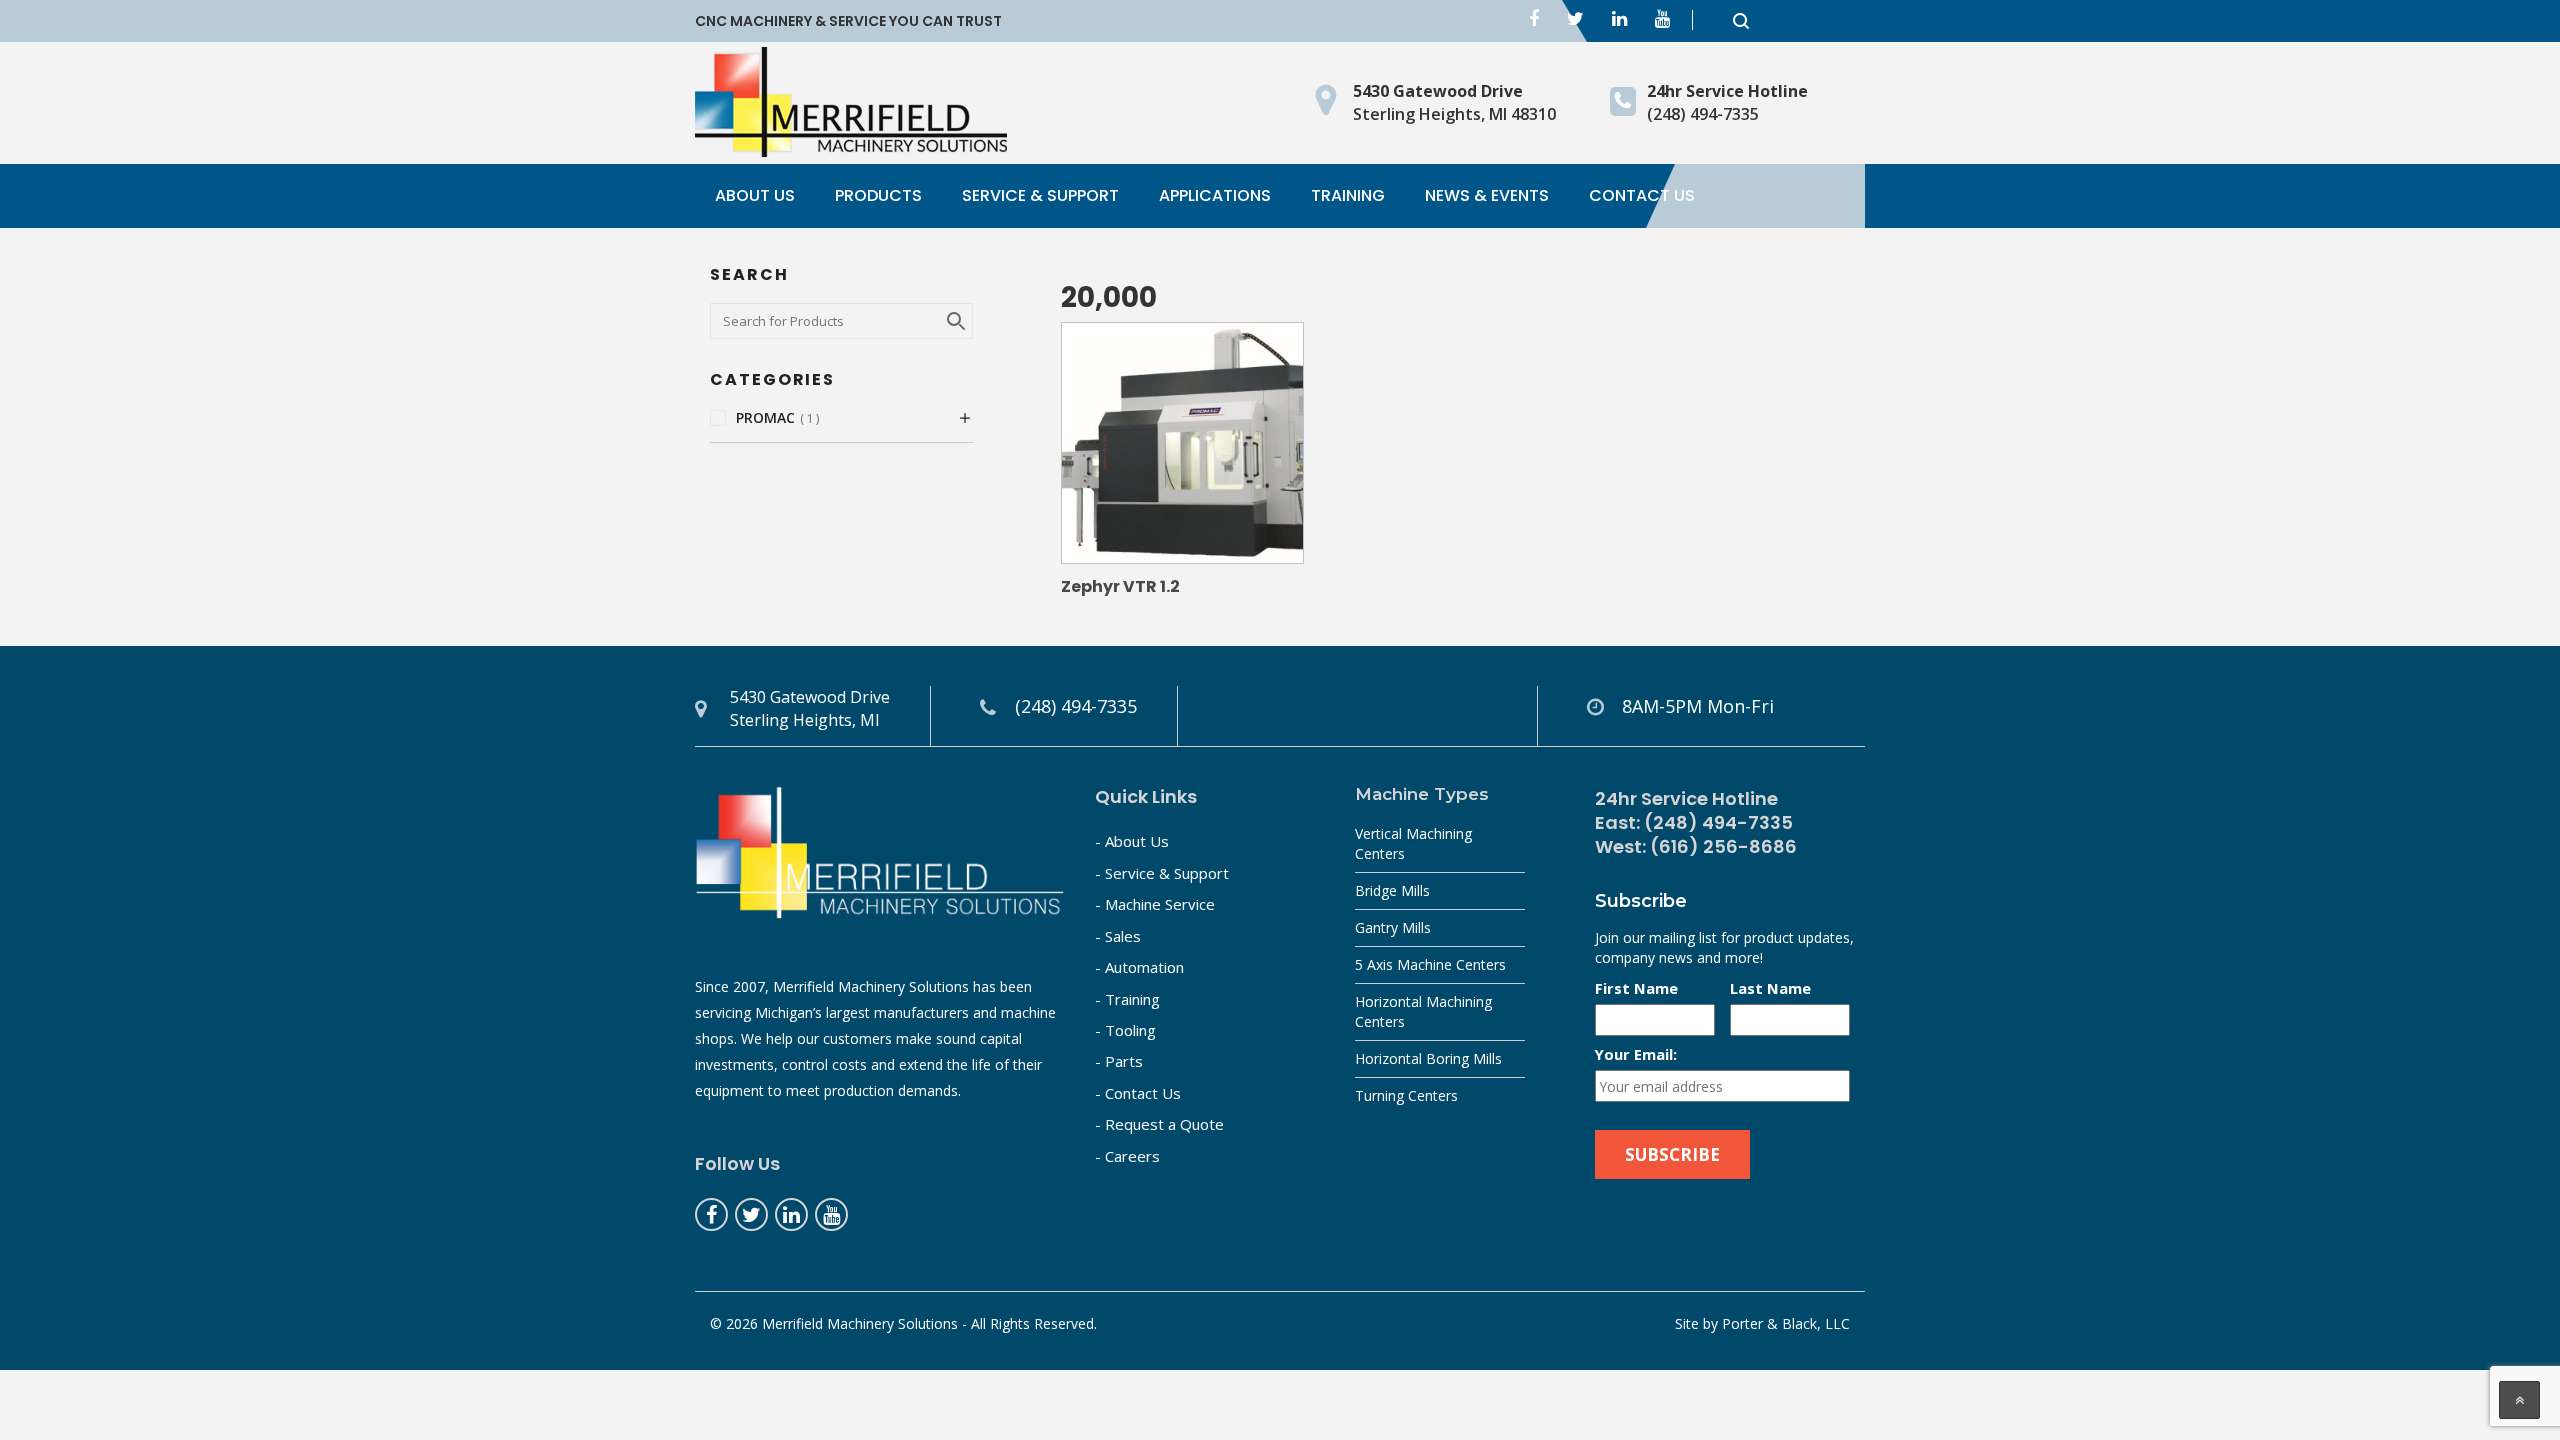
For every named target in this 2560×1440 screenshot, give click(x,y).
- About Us (1132, 841)
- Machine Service (1155, 904)
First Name (1636, 988)
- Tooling (1125, 1030)
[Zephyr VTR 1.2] (1182, 443)
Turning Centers (1406, 1095)
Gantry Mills (1393, 927)
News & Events (1487, 195)
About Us (755, 195)
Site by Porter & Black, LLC (1762, 1323)
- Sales (1118, 936)
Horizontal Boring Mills (1428, 1058)
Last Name (1770, 988)
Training (1348, 195)
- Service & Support (1162, 873)
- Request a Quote (1159, 1124)
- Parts (1119, 1061)
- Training (1127, 999)
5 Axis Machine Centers (1430, 964)
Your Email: (1636, 1054)
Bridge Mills (1392, 890)
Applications (1215, 195)
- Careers (1127, 1156)
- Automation (1139, 967)
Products (878, 195)
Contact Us (1642, 195)
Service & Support (1040, 195)
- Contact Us (1138, 1093)
